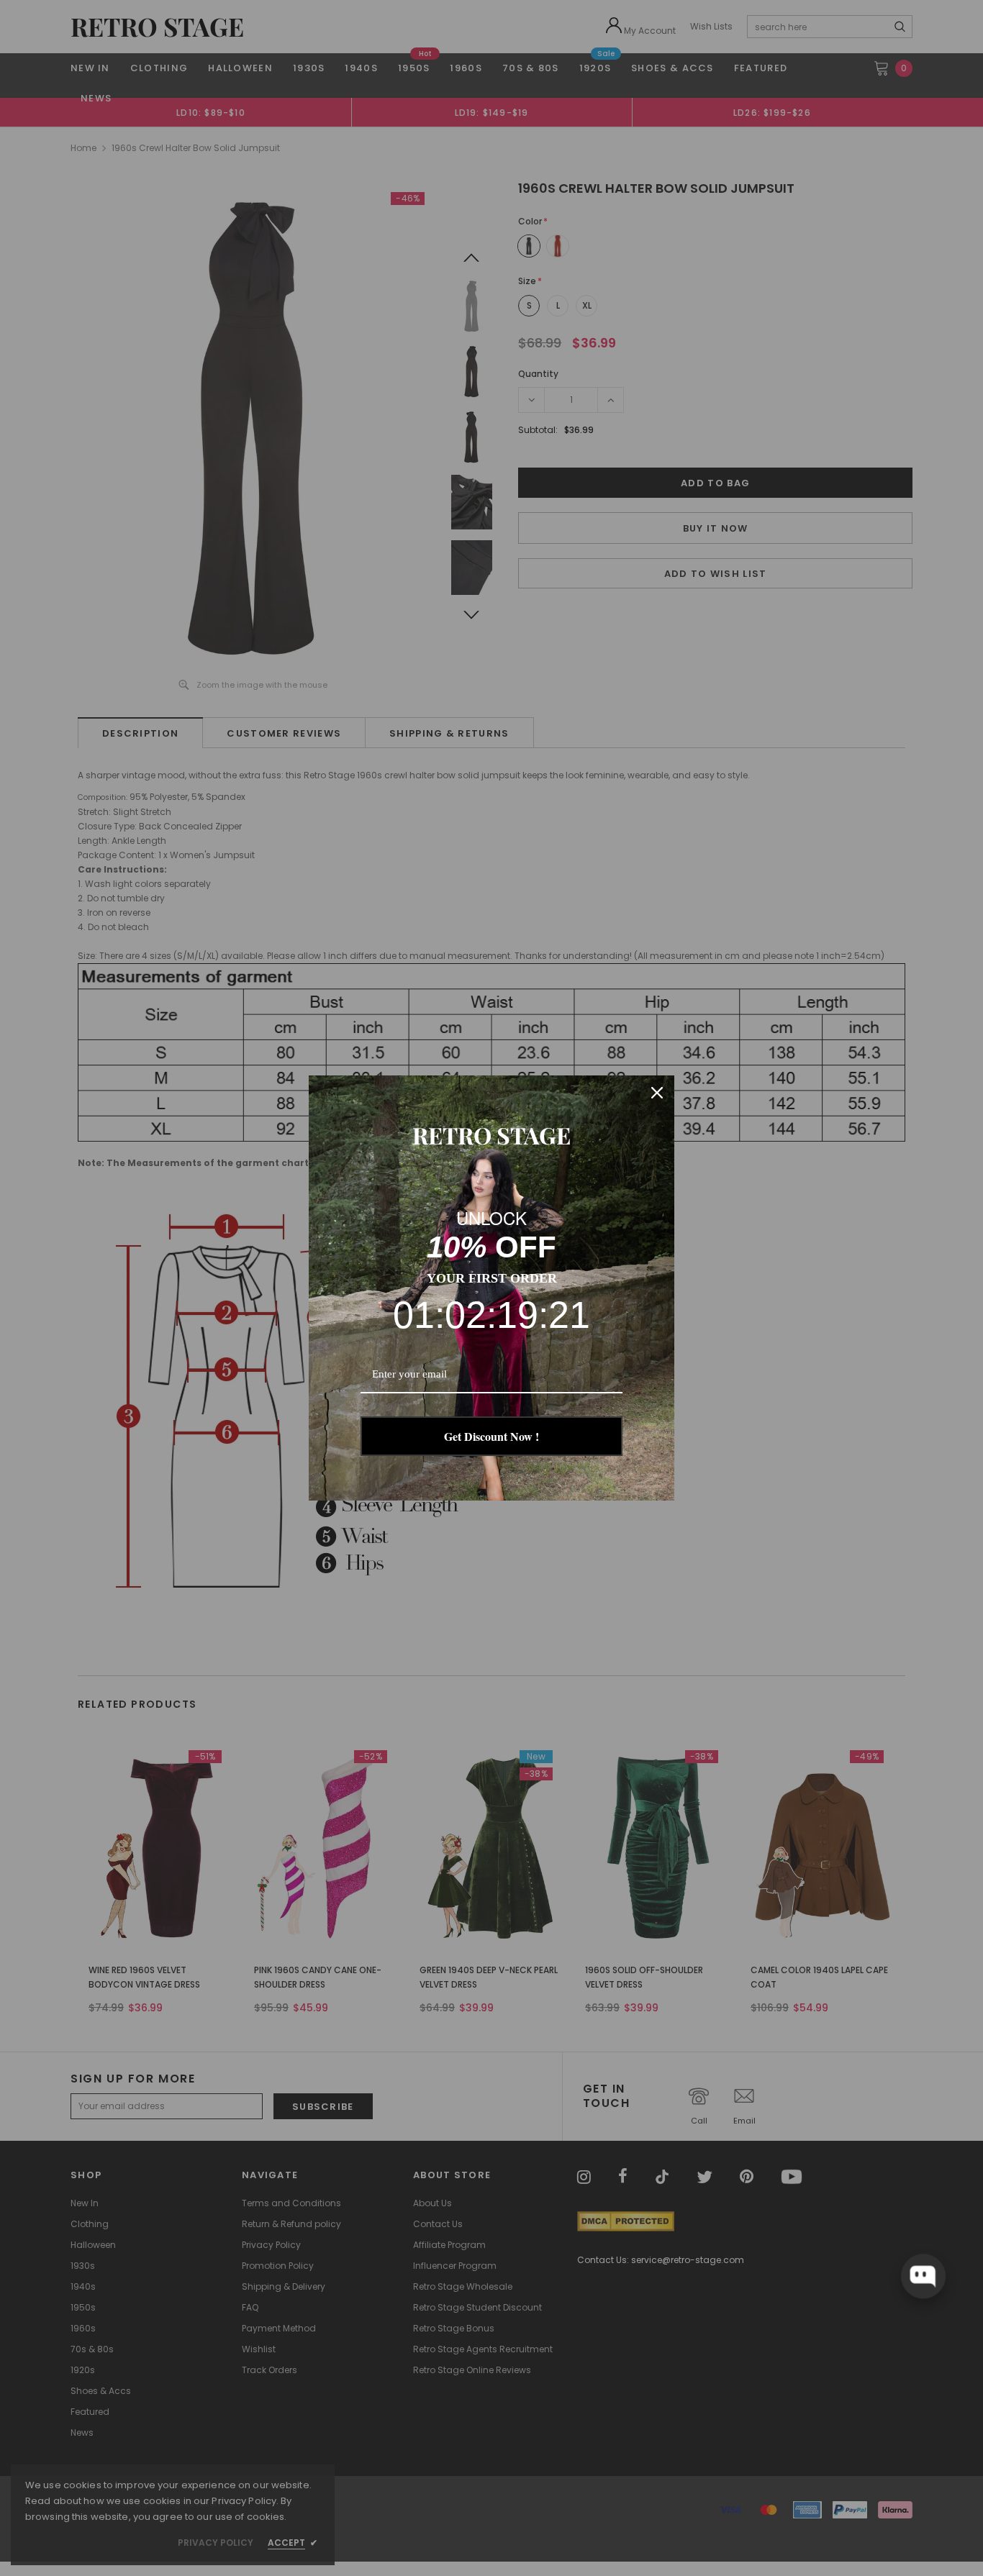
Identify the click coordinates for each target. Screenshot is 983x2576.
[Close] (657, 1093)
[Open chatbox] (923, 2276)
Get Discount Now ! (491, 1436)
